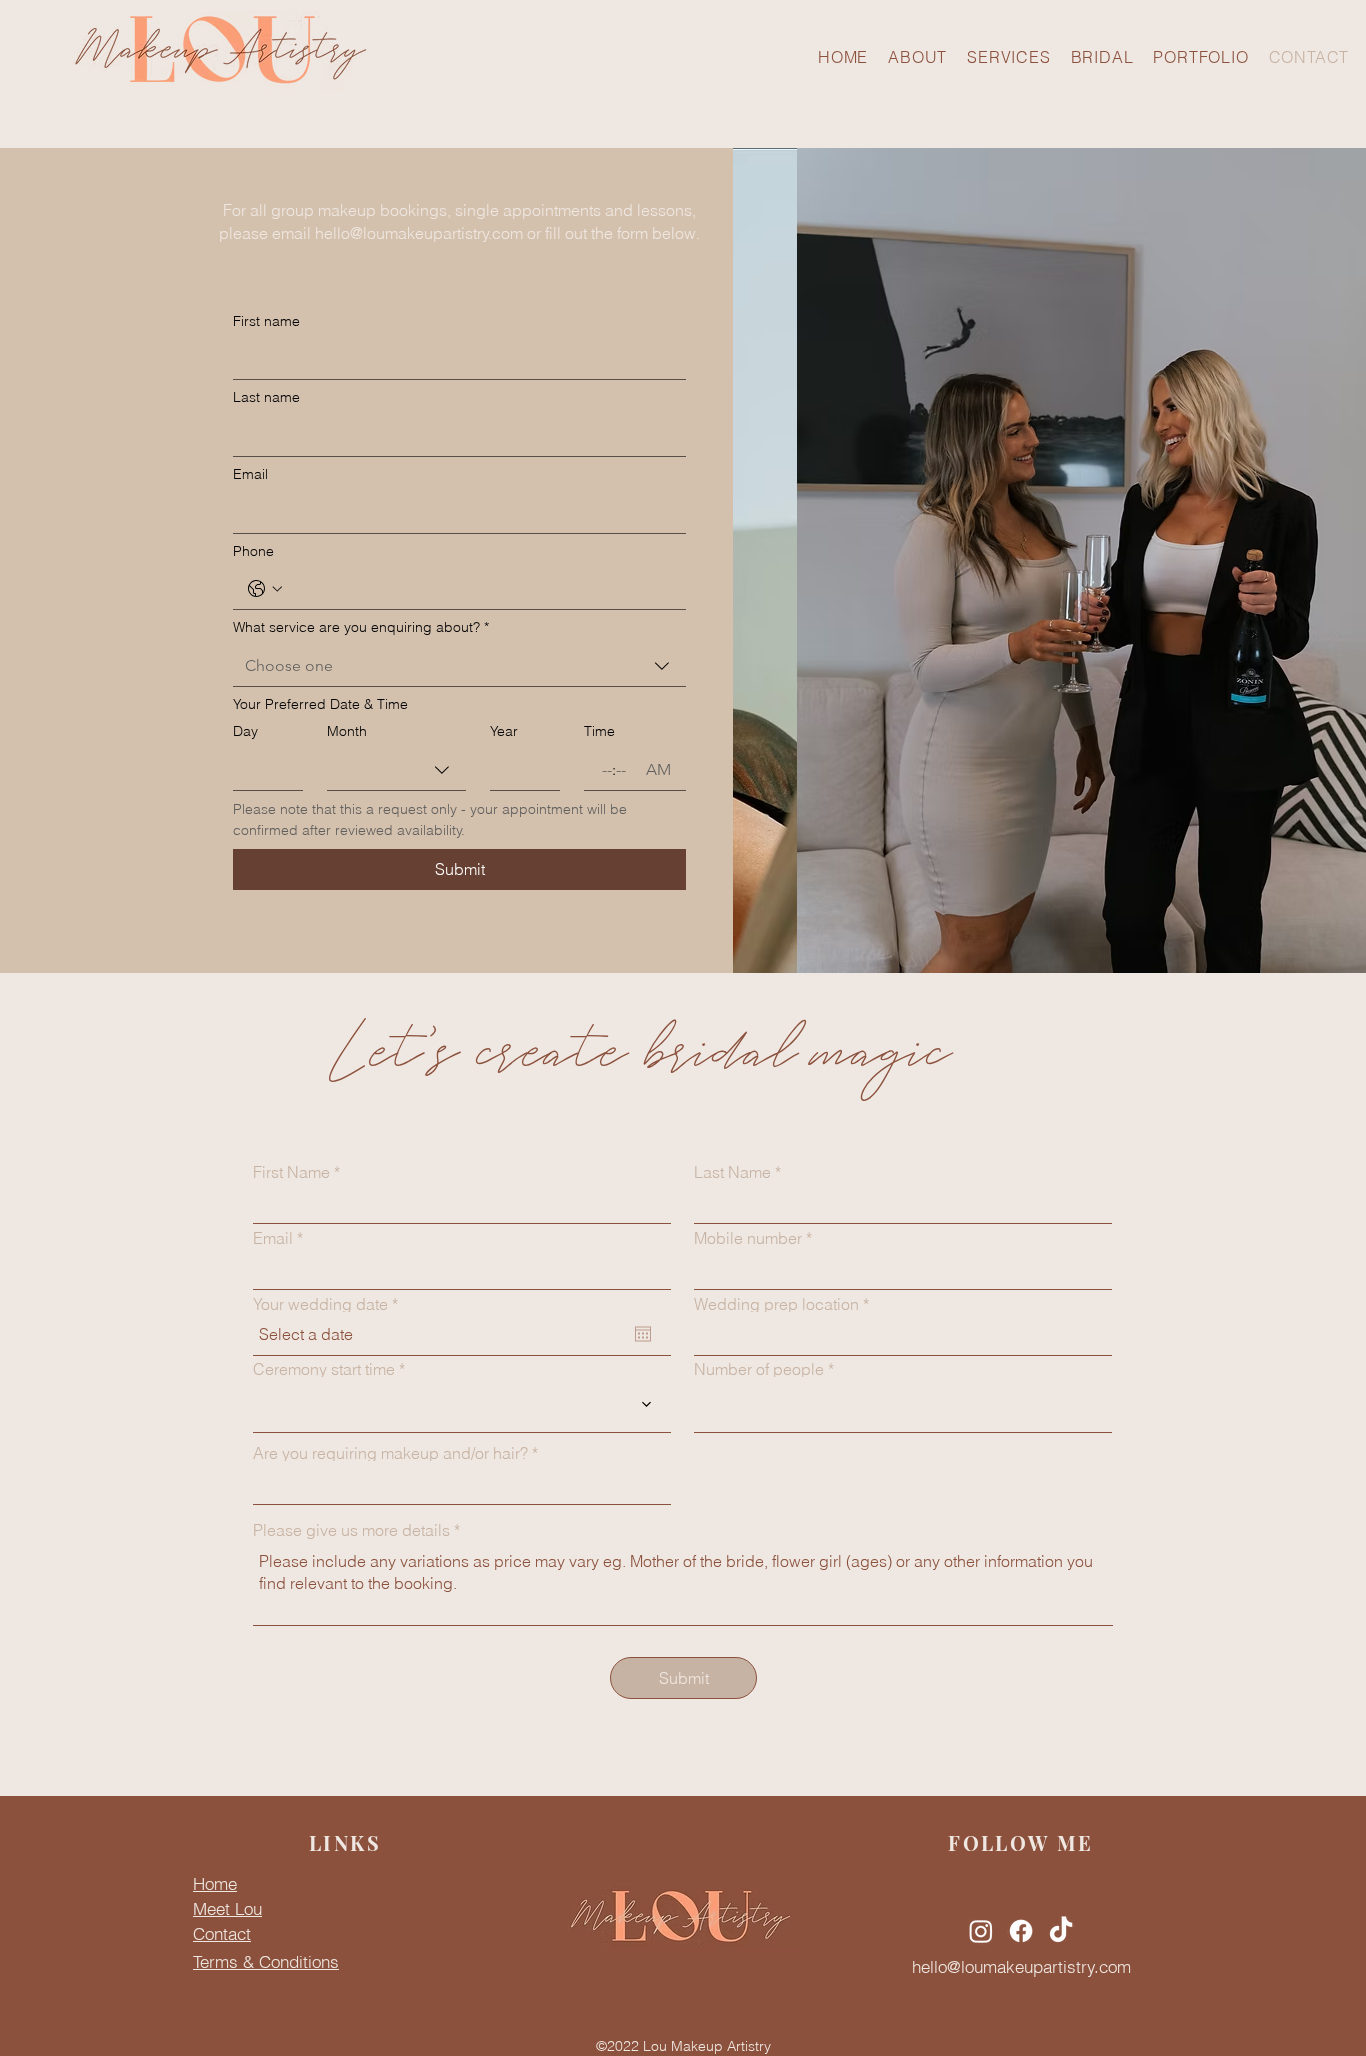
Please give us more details (351, 1530)
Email (250, 474)
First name (266, 321)
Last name (266, 397)
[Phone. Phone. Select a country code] (265, 589)
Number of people (759, 1369)
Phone (253, 551)
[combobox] (459, 666)
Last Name (732, 1172)
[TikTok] (1061, 1931)
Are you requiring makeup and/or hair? (390, 1453)
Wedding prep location (776, 1304)
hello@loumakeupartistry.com (419, 233)
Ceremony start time (324, 1369)
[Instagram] (981, 1931)
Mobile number (748, 1238)
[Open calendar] (643, 1334)
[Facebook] (1021, 1931)
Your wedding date (330, 1304)
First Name (291, 1172)
